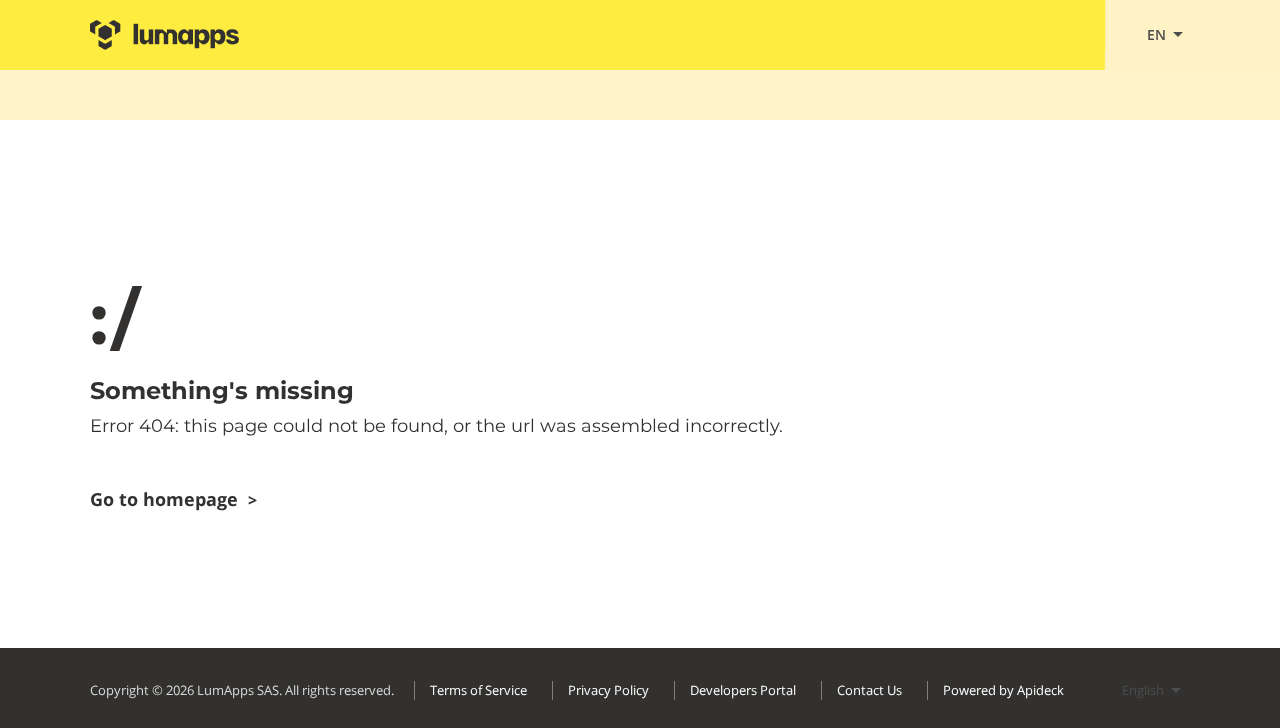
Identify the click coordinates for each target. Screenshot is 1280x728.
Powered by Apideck (1003, 690)
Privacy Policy (608, 690)
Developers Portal (743, 690)
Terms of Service (478, 690)
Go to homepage (173, 499)
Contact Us (869, 690)
